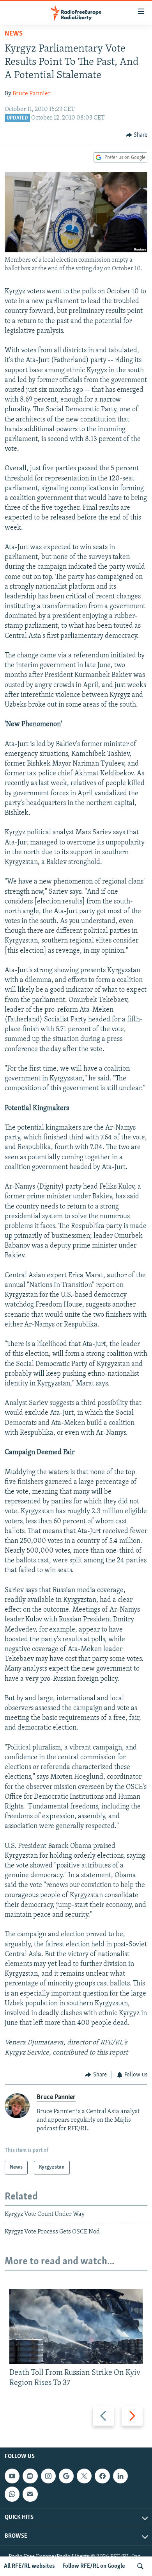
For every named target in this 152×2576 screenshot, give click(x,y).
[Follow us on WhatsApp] (12, 2494)
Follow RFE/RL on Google (94, 2566)
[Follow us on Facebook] (102, 2476)
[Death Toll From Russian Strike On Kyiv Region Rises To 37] (76, 2326)
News (14, 34)
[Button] (137, 135)
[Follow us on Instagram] (48, 2476)
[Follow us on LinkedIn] (120, 2476)
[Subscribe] (30, 2494)
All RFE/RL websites (29, 2566)
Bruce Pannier (32, 94)
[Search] (140, 2566)
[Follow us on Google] (66, 2476)
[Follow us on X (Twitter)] (84, 2476)
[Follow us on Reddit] (30, 2476)
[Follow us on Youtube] (12, 2476)
